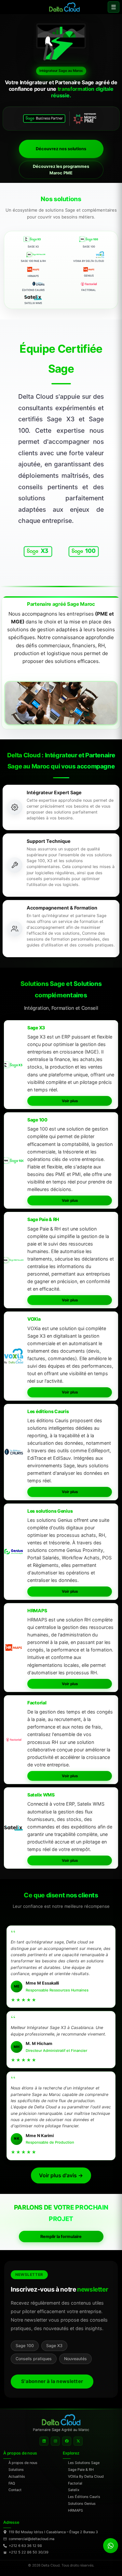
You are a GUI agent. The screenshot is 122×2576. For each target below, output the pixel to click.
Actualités (17, 2476)
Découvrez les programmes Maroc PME (61, 170)
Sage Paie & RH (81, 2470)
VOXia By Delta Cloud (86, 2476)
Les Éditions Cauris (84, 2497)
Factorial (75, 2483)
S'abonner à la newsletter (52, 2381)
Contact (15, 2490)
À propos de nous (23, 2463)
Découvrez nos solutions (61, 149)
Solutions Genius (82, 2504)
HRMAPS (75, 2510)
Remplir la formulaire (61, 2237)
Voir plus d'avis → (61, 2175)
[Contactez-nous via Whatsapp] (111, 2546)
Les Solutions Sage (84, 2463)
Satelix (74, 2490)
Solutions (16, 2470)
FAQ (12, 2483)
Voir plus (70, 1101)
